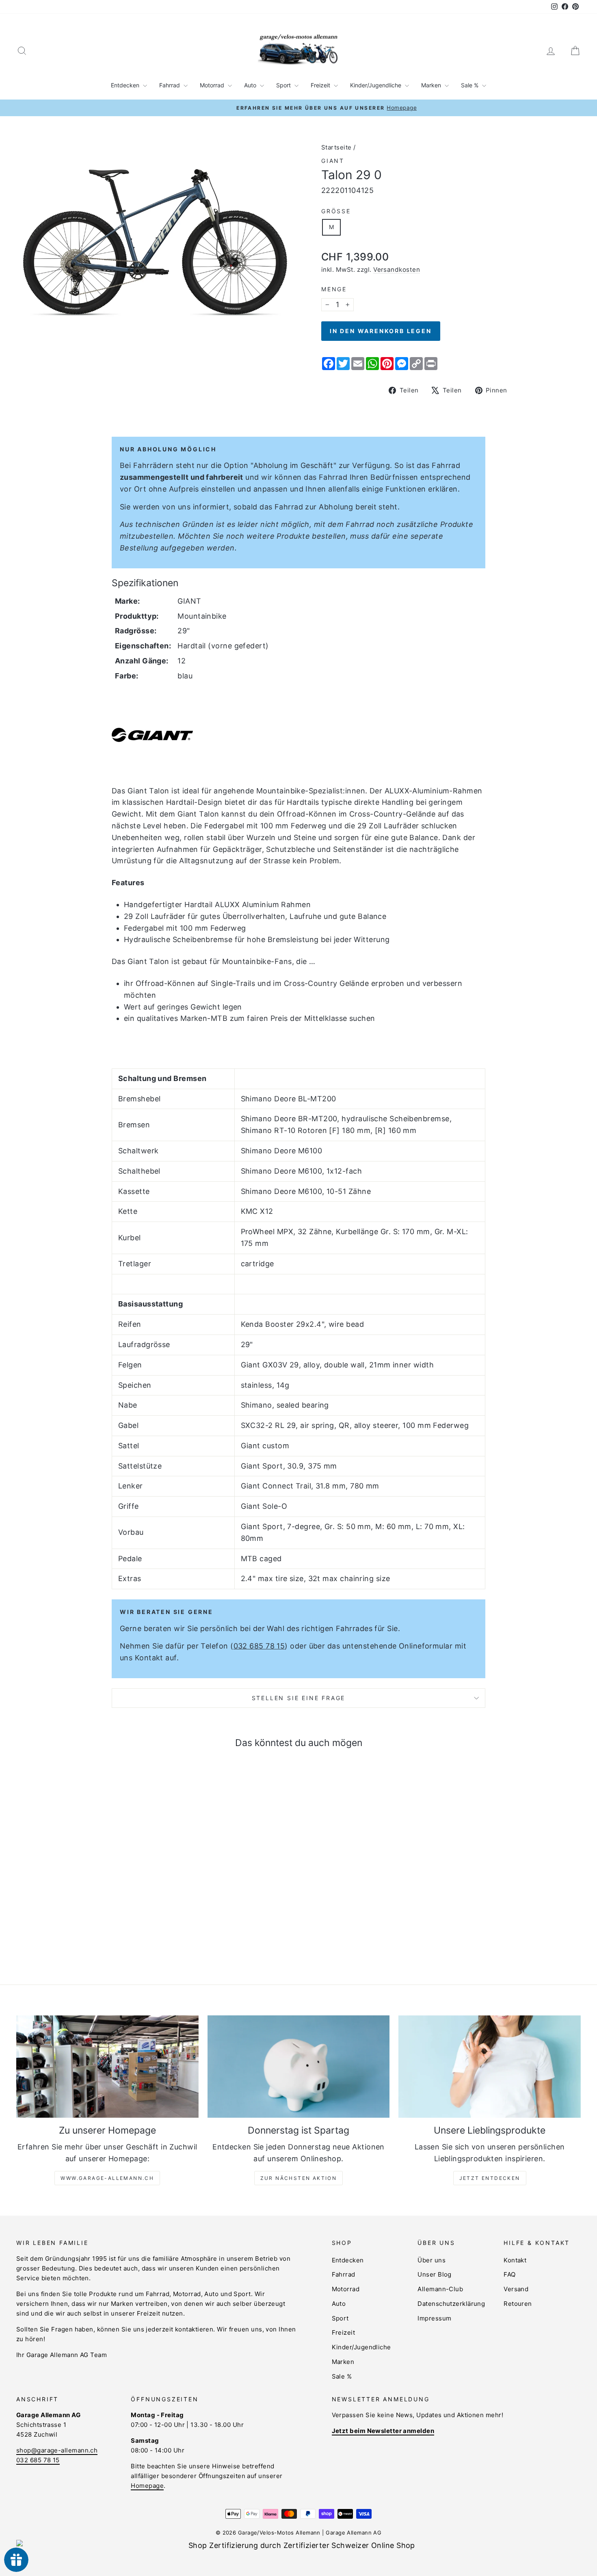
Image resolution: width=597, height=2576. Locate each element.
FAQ (509, 2274)
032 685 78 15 (259, 1646)
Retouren (518, 2304)
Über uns (432, 2260)
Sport (284, 85)
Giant (333, 161)
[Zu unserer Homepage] (107, 2067)
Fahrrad (170, 85)
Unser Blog (435, 2274)
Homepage (147, 2486)
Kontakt (515, 2260)
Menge (334, 289)
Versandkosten (397, 270)
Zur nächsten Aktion (299, 2178)
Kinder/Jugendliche (376, 85)
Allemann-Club (440, 2289)
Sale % (470, 85)
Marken (432, 85)
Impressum (434, 2318)
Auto (251, 85)
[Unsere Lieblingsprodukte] (490, 2067)
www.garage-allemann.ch (107, 2178)
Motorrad (213, 85)
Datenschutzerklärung (451, 2304)
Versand (516, 2289)
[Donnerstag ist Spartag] (299, 2067)
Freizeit (321, 85)
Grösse (336, 211)
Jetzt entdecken (490, 2178)
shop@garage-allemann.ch (57, 2450)
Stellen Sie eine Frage (299, 1698)
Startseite (336, 147)
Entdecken (126, 85)
